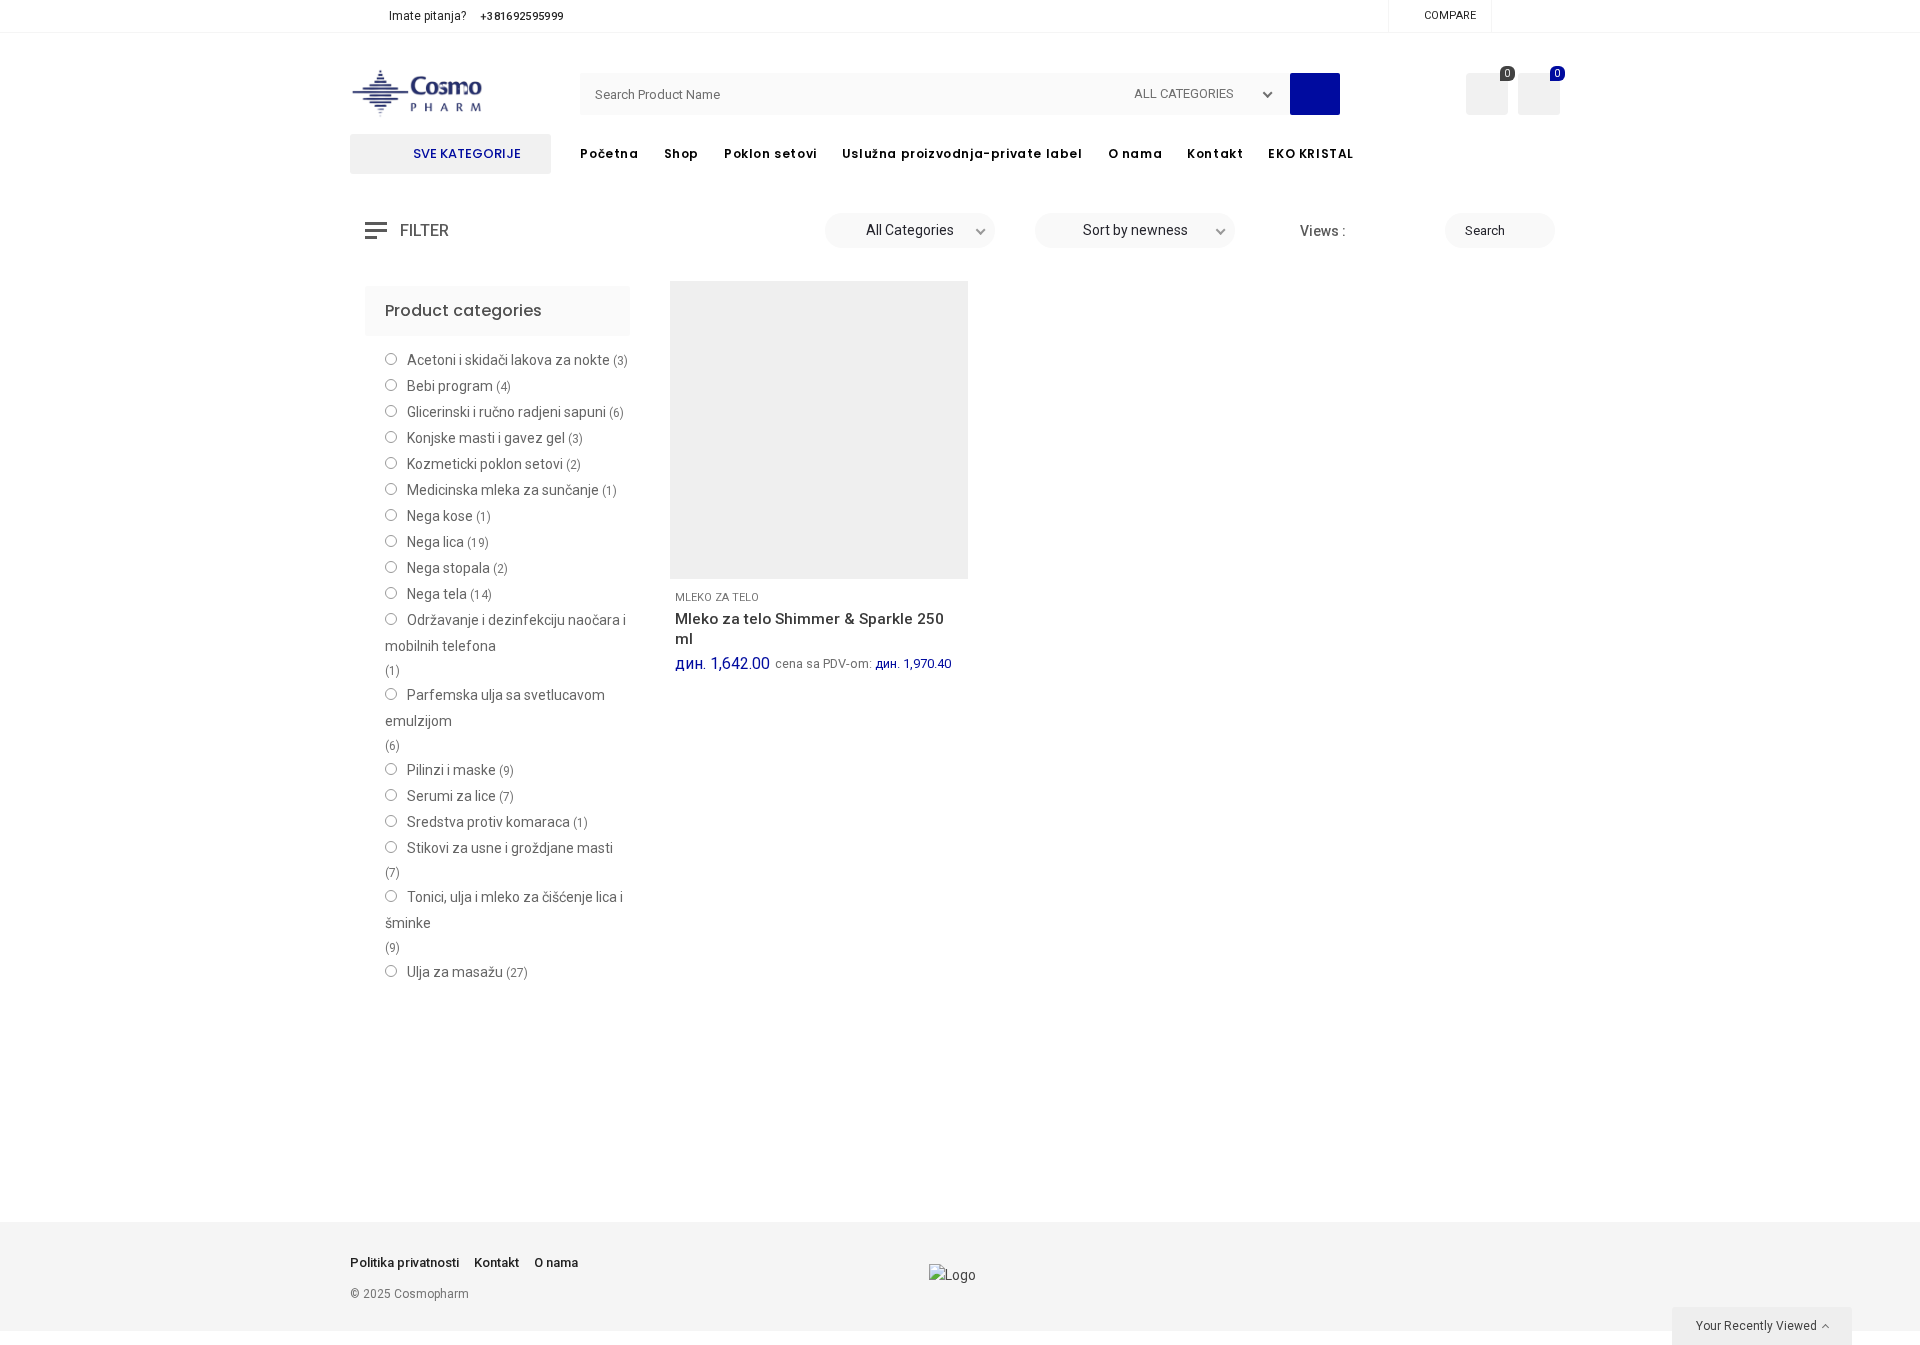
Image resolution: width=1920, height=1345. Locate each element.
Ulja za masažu (455, 972)
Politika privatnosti (404, 1262)
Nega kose (440, 516)
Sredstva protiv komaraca (488, 822)
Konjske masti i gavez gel (486, 438)
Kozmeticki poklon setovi (485, 464)
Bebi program (450, 386)
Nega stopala (448, 568)
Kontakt (496, 1262)
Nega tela (437, 594)
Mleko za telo (717, 597)
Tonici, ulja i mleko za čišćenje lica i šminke (504, 910)
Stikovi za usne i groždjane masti (510, 848)
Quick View (790, 552)
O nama (556, 1262)
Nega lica (435, 542)
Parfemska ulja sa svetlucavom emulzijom (495, 708)
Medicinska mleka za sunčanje (503, 490)
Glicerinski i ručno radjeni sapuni (506, 412)
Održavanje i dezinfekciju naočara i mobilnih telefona (505, 633)
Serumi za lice (451, 796)
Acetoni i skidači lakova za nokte (508, 360)
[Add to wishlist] (745, 552)
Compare (1450, 15)
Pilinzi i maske (451, 770)
